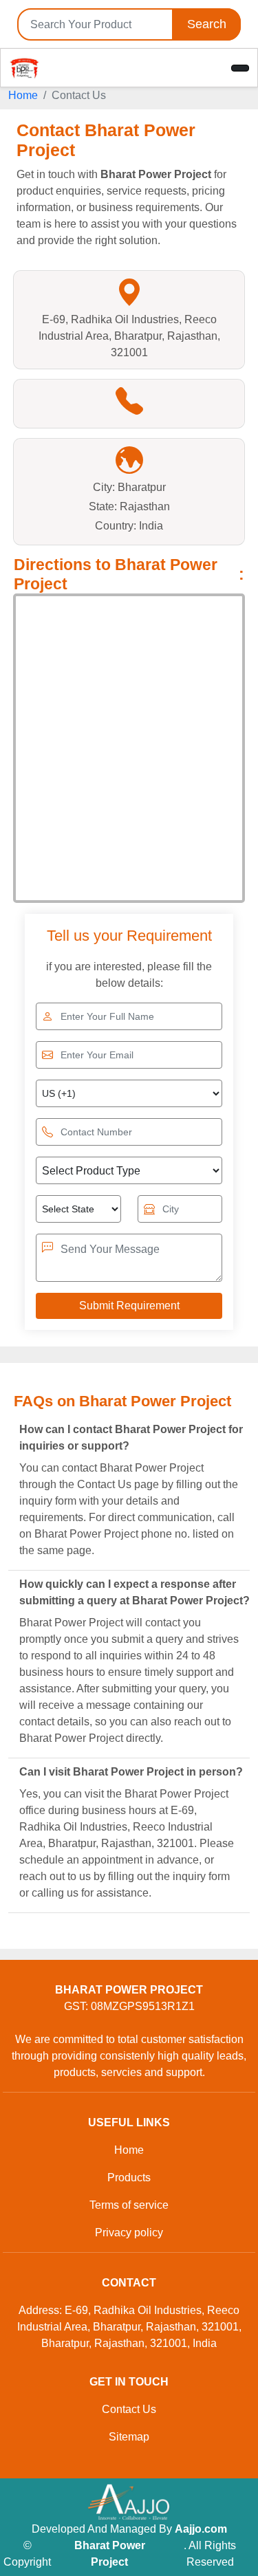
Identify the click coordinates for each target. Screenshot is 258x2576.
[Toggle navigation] (240, 68)
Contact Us (129, 2409)
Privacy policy (129, 2233)
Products (129, 2177)
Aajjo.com (201, 2529)
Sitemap (129, 2437)
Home (23, 95)
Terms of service (129, 2205)
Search (207, 24)
